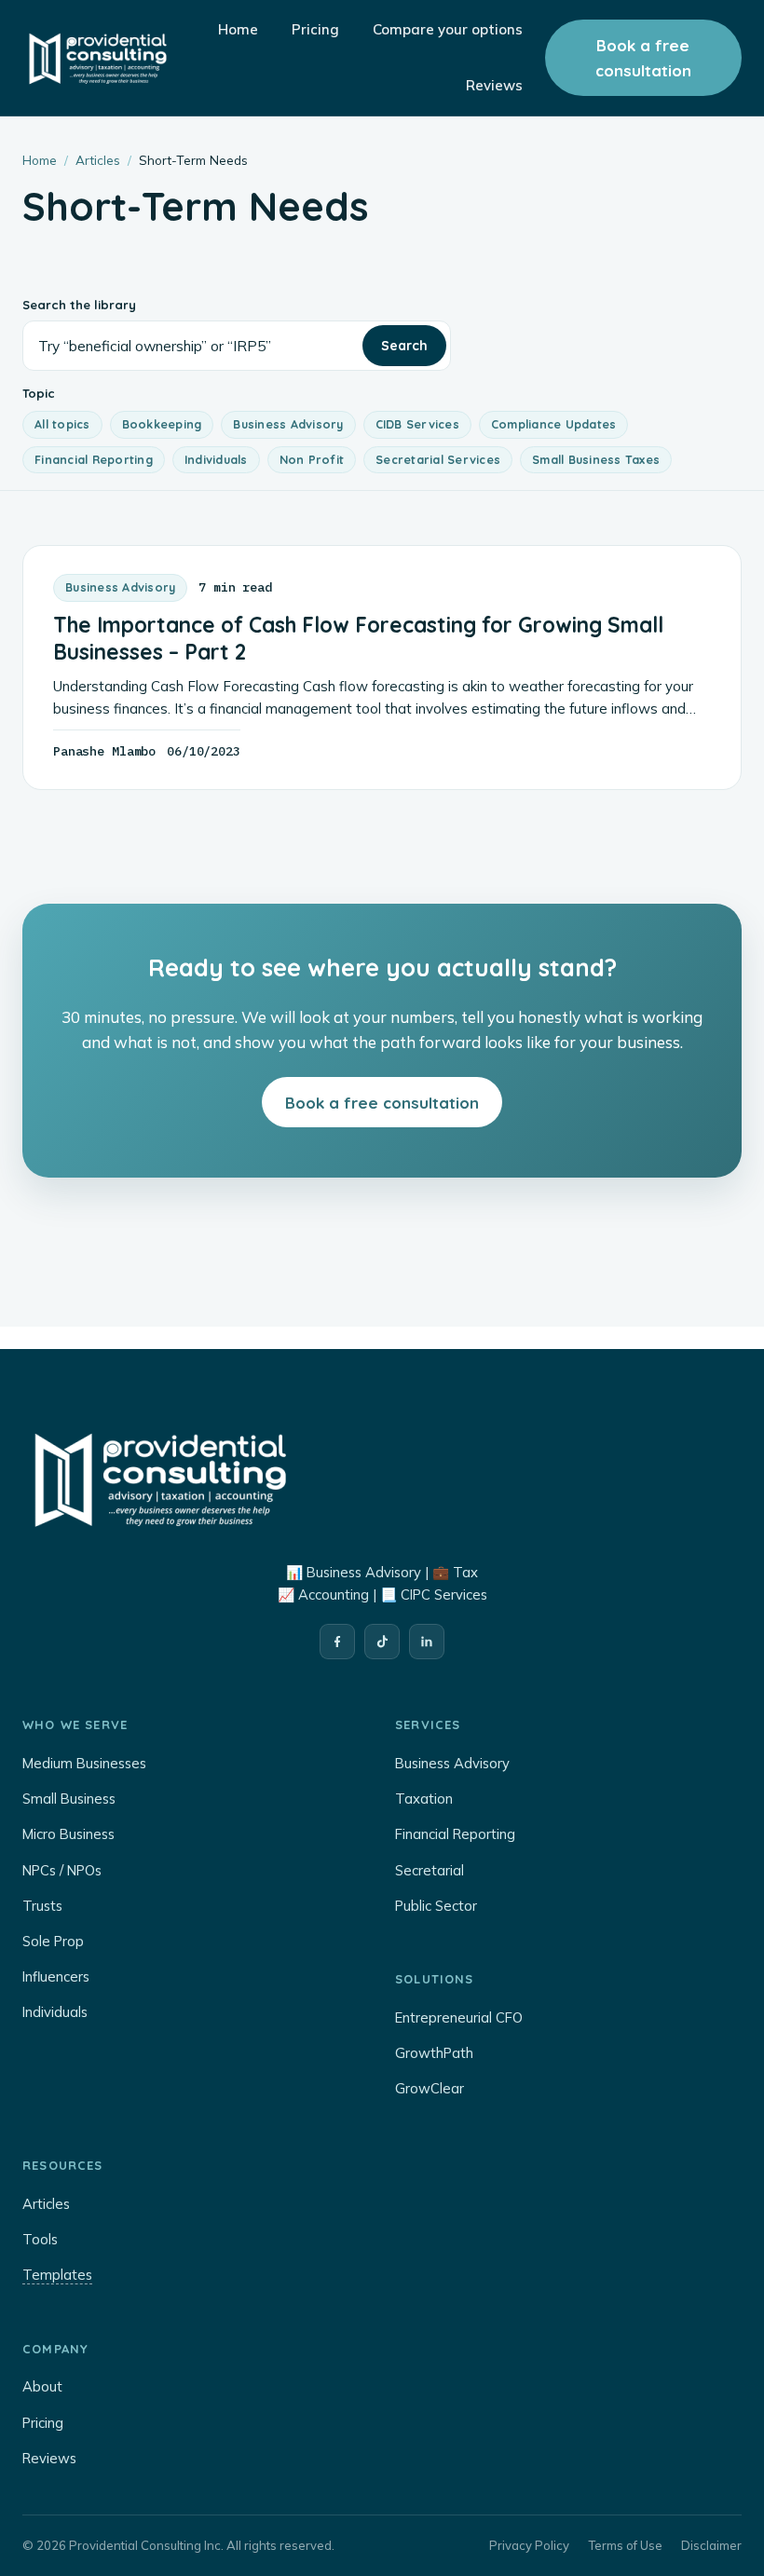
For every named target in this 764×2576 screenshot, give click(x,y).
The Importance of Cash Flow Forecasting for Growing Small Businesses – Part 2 (358, 639)
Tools (40, 2239)
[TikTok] (382, 1642)
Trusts (42, 1906)
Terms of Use (625, 2545)
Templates (57, 2275)
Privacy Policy (529, 2545)
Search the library (79, 305)
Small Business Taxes (596, 459)
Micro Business (68, 1834)
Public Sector (436, 1906)
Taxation (424, 1799)
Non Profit (312, 459)
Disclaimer (711, 2545)
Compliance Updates (554, 424)
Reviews (49, 2458)
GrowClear (430, 2088)
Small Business (69, 1799)
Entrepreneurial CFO (459, 2017)
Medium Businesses (84, 1763)
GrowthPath (434, 2053)
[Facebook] (337, 1642)
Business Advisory (288, 424)
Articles (98, 160)
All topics (62, 424)
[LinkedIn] (427, 1642)
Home (40, 160)
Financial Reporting (94, 459)
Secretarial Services (438, 459)
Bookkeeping (162, 424)
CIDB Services (417, 424)
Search (404, 346)
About (42, 2386)
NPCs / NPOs (62, 1870)
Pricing (43, 2423)
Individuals (216, 459)
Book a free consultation (643, 58)
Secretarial (430, 1870)
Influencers (56, 1976)
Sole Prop (53, 1941)
